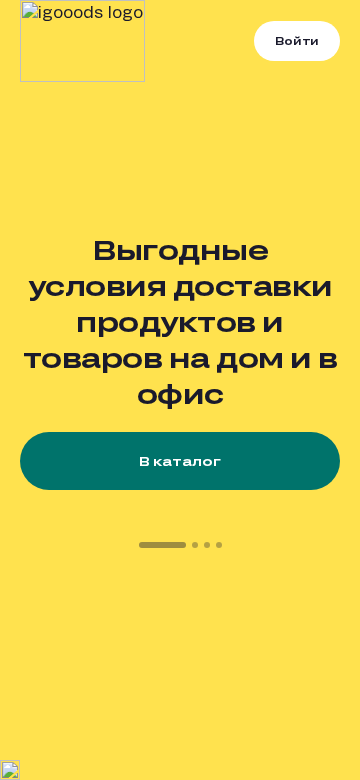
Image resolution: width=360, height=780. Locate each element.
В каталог (180, 461)
